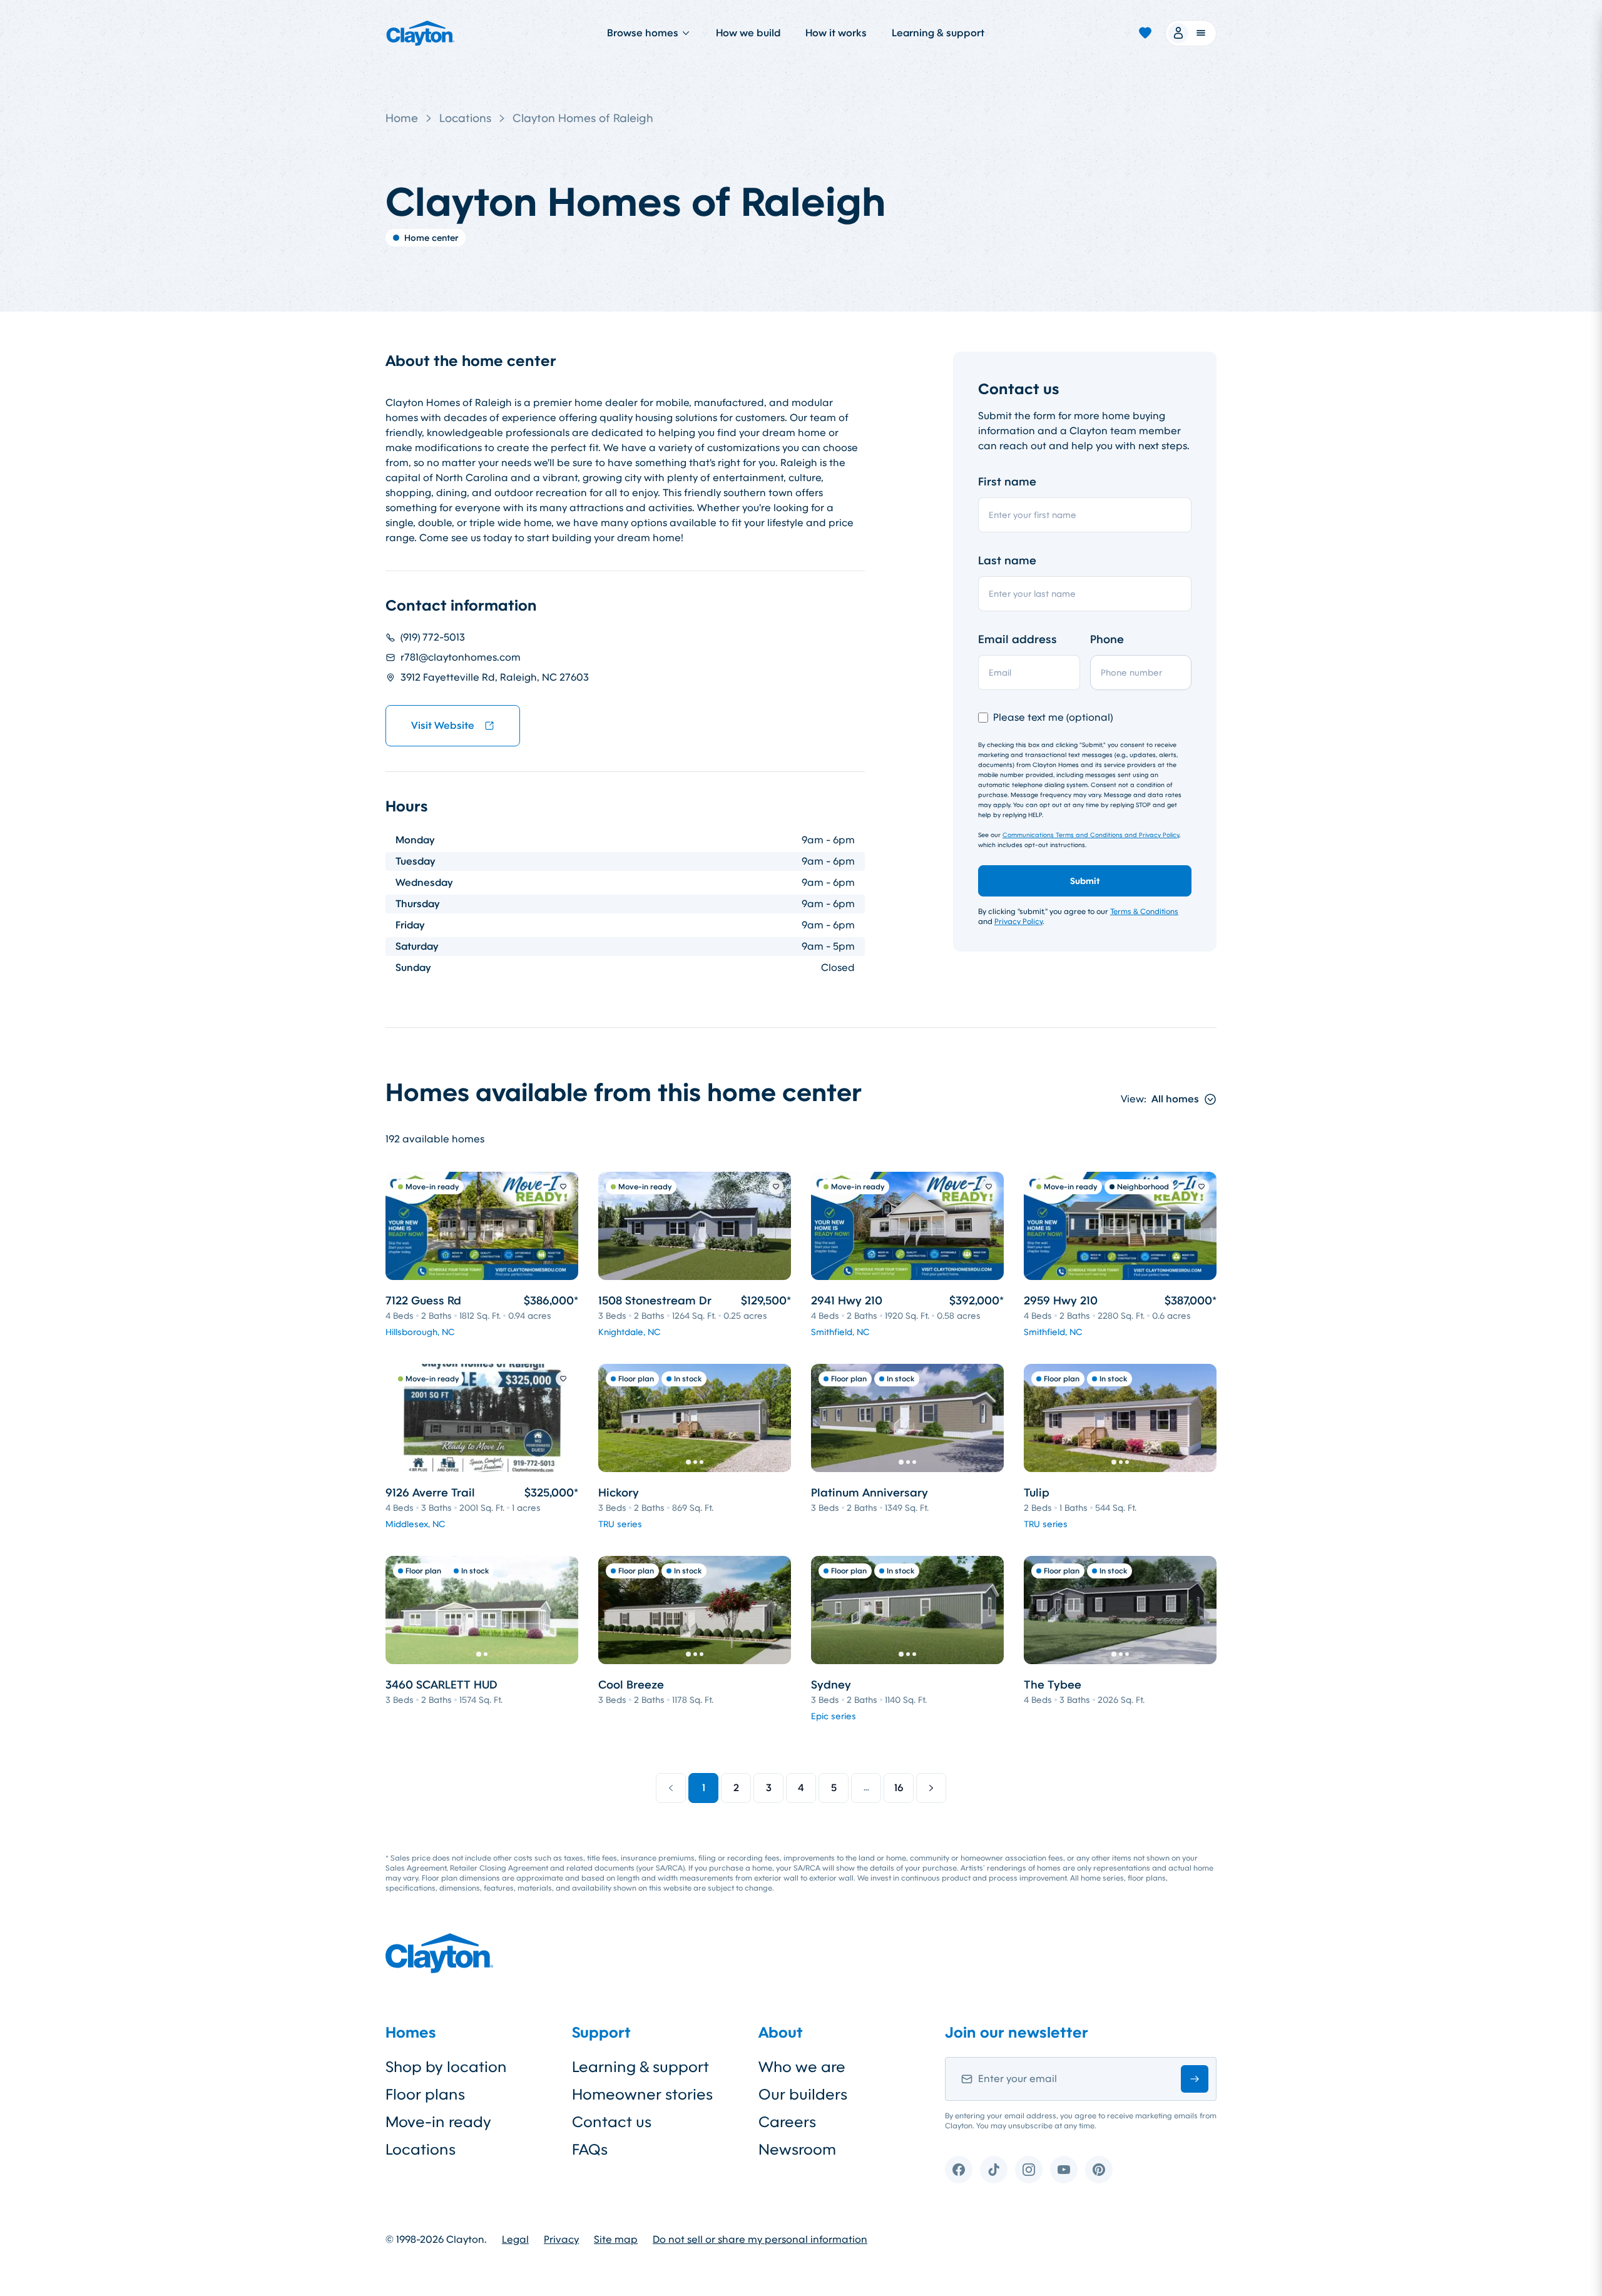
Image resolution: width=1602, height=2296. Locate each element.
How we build (748, 33)
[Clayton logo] (421, 33)
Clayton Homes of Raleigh (583, 118)
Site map (616, 2240)
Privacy (561, 2240)
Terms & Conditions (1144, 912)
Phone (1107, 639)
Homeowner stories (642, 2095)
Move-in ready (438, 2122)
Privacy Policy (1018, 922)
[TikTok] (994, 2170)
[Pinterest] (1099, 2170)
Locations (465, 118)
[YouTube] (1064, 2170)
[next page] (931, 1788)
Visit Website (443, 725)
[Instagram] (1029, 2170)
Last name (1007, 561)
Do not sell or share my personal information (760, 2240)
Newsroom (797, 2150)
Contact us (612, 2122)
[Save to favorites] (563, 1187)
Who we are (802, 2067)
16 (899, 1788)
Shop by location (446, 2067)
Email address (1018, 639)
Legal (515, 2240)
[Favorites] (1145, 33)
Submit (1085, 881)
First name (1007, 482)
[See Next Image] (775, 1418)
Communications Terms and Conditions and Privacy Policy (1091, 835)
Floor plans (425, 2095)
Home (402, 118)
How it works (836, 33)
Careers (787, 2122)
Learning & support (938, 33)
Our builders (803, 2095)
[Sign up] (1195, 2079)
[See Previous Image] (615, 1418)
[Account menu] (1191, 33)
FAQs (590, 2150)
